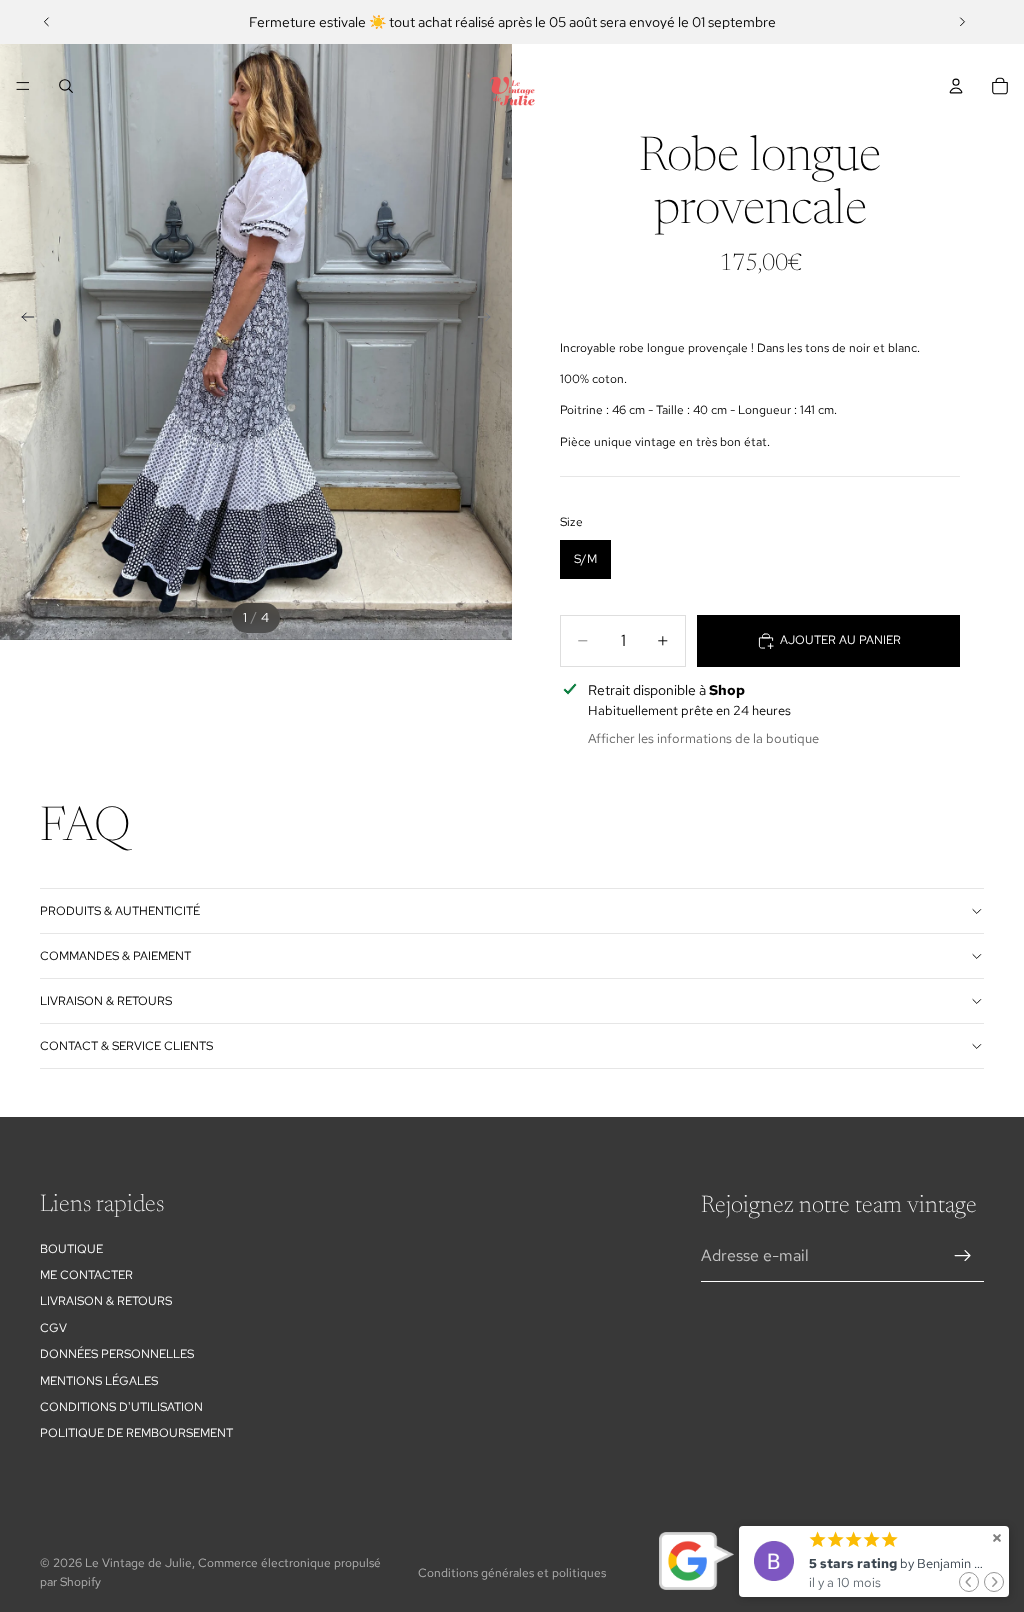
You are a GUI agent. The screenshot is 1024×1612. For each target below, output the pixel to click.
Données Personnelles (117, 1354)
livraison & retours (106, 1001)
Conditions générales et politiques (512, 1573)
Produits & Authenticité (120, 911)
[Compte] (956, 86)
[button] (969, 1582)
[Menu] (23, 86)
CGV (53, 1328)
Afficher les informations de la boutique (703, 738)
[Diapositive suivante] (962, 22)
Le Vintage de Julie (138, 1563)
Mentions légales (99, 1381)
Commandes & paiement (115, 956)
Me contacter (86, 1275)
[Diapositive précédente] (47, 22)
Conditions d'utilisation (121, 1407)
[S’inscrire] (963, 1256)
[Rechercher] (66, 86)
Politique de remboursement (136, 1433)
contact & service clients (126, 1046)
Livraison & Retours (106, 1301)
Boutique (71, 1249)
